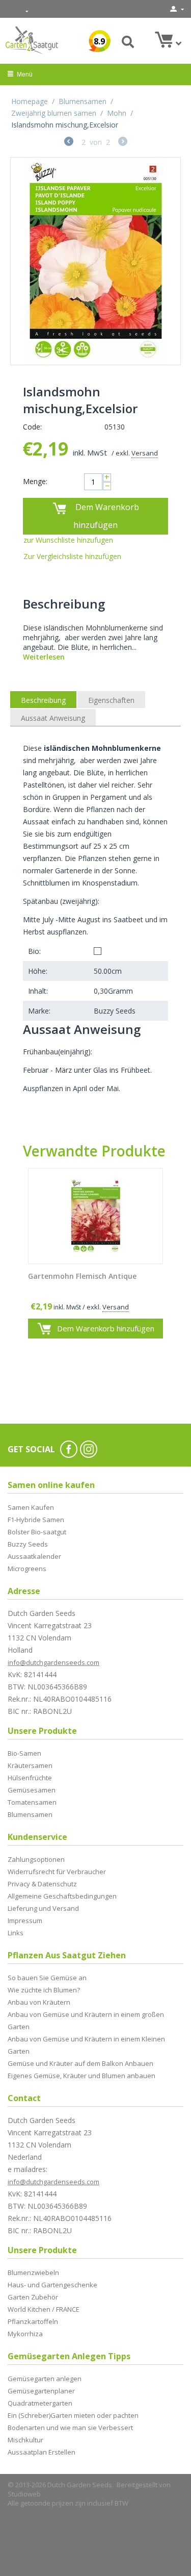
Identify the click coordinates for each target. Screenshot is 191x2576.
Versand (145, 453)
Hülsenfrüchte (30, 1778)
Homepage (30, 101)
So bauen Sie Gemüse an (47, 1978)
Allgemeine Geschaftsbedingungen (62, 1896)
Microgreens (27, 1569)
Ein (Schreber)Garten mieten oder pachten (73, 2415)
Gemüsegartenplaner (41, 2391)
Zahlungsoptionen (36, 1859)
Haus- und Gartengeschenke (52, 2285)
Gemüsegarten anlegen (45, 2379)
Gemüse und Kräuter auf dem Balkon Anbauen (80, 2063)
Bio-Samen (24, 1753)
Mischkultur (25, 2440)
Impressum (25, 1921)
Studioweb (24, 2494)
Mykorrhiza (25, 2334)
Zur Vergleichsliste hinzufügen (72, 556)
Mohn (117, 113)
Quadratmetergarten (40, 2403)
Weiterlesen (44, 657)
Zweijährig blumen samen (54, 113)
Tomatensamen (32, 1802)
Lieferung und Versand (43, 1908)
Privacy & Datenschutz (42, 1884)
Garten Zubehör (33, 2297)
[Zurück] (69, 143)
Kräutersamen (30, 1765)
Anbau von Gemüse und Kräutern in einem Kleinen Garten (86, 2045)
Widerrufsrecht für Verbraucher (57, 1872)
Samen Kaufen (31, 1507)
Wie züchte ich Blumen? (44, 1990)
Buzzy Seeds (28, 1544)
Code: (32, 427)
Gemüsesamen (32, 1790)
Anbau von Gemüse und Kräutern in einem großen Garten (86, 2021)
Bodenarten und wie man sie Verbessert (70, 2428)
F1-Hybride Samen (36, 1520)
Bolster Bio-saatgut (37, 1532)
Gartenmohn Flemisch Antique (82, 1277)
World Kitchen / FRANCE (44, 2309)
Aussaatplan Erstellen (42, 2452)
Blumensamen (83, 101)
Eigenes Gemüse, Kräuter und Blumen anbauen (81, 2076)
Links (16, 1933)
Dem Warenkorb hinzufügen (106, 516)
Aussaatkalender (34, 1556)
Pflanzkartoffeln (33, 2321)
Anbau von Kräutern (39, 2002)
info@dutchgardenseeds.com (53, 1662)
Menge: (35, 481)
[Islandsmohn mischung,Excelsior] (95, 261)
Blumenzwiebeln (33, 2272)
